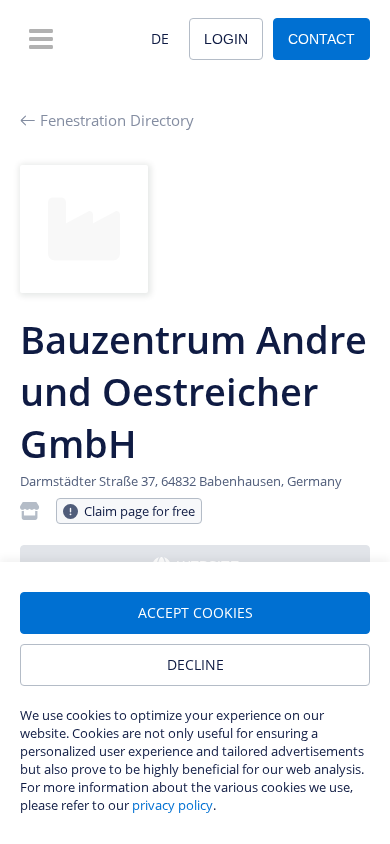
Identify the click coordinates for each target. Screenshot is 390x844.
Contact (321, 39)
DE (160, 38)
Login (226, 39)
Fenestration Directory (117, 120)
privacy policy (172, 805)
